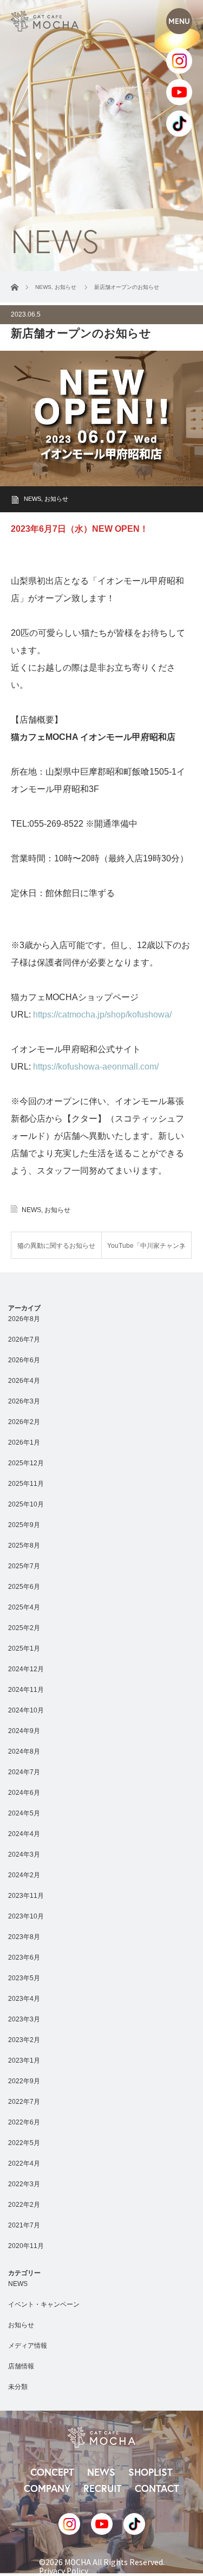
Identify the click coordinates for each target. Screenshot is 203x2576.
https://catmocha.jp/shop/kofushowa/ (102, 1015)
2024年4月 (24, 1834)
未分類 (18, 2387)
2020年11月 (26, 2246)
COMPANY (47, 2488)
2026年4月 (24, 1381)
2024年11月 (26, 1690)
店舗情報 (21, 2366)
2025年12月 (26, 1463)
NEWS (32, 499)
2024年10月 (26, 1710)
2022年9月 (24, 2081)
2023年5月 (24, 1978)
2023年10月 (26, 1916)
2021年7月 (24, 2225)
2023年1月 (24, 2060)
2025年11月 (26, 1484)
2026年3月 (24, 1401)
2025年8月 (24, 1545)
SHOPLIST (150, 2472)
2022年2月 (24, 2205)
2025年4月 (24, 1607)
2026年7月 (24, 1339)
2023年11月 (26, 1896)
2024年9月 (24, 1731)
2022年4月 (24, 2163)
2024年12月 (26, 1669)
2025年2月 (24, 1628)
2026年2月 (24, 1422)
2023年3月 (24, 2019)
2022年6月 (24, 2122)
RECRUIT (103, 2488)
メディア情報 (28, 2346)
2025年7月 (24, 1566)
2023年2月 (24, 2040)
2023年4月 (24, 1999)
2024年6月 (24, 1793)
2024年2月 (24, 1875)
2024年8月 (24, 1751)
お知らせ (56, 499)
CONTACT (157, 2488)
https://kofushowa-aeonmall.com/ (96, 1067)
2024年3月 (24, 1854)
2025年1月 (24, 1648)
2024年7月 (24, 1772)
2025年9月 (24, 1525)
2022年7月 (24, 2102)
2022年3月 (24, 2184)
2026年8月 (24, 1319)
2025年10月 (26, 1504)
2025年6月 (24, 1587)
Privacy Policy (64, 2571)
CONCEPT (52, 2472)
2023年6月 (24, 1957)
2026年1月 (24, 1442)
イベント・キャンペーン (44, 2304)
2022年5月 (24, 2143)
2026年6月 (24, 1360)
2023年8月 (24, 1937)
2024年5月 (24, 1813)
